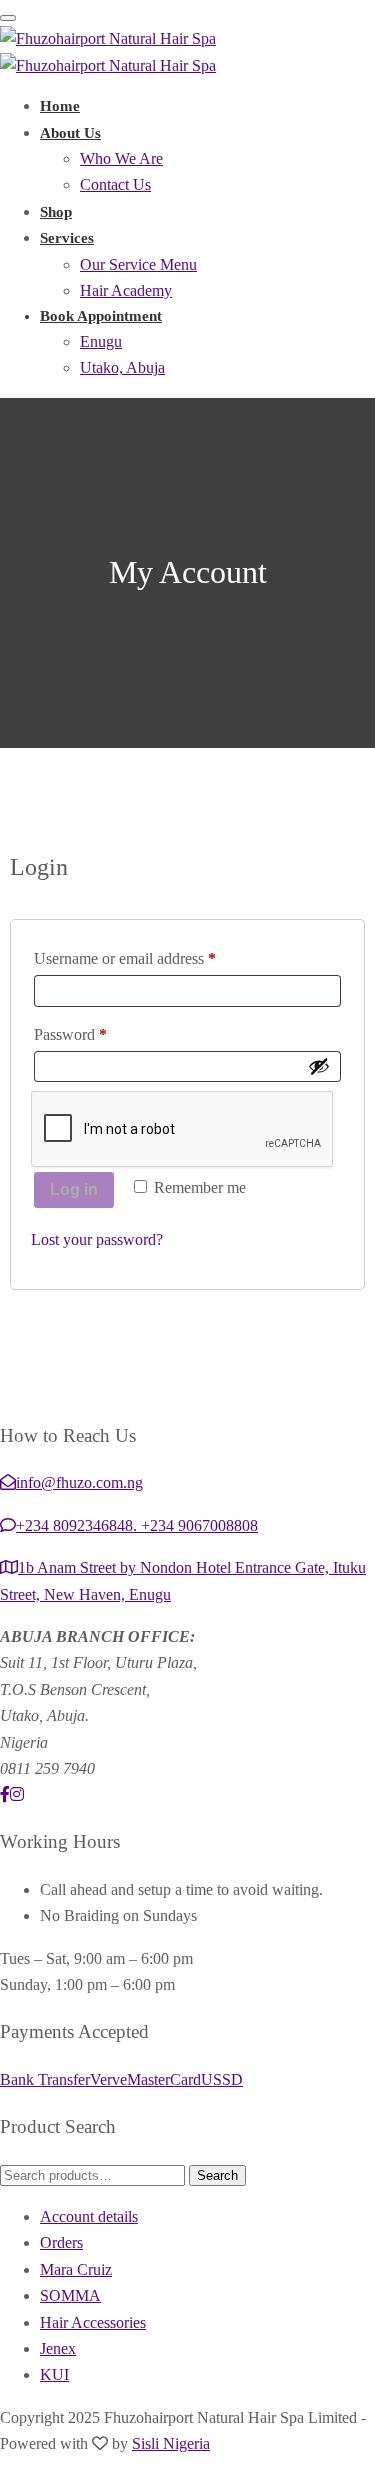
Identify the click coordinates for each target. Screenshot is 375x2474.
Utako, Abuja (122, 367)
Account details (89, 2216)
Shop (56, 212)
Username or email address (153, 955)
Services (67, 238)
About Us (70, 133)
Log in (74, 1189)
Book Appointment (101, 316)
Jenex (58, 2348)
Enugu (101, 341)
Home (60, 106)
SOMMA (70, 2295)
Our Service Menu (138, 264)
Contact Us (115, 184)
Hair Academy (126, 290)
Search (217, 2175)
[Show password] (319, 1066)
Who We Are (121, 158)
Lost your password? (97, 1239)
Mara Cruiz (76, 2269)
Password (99, 1031)
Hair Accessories (93, 2322)
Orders (61, 2242)
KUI (54, 2374)
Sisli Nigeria (171, 2443)
